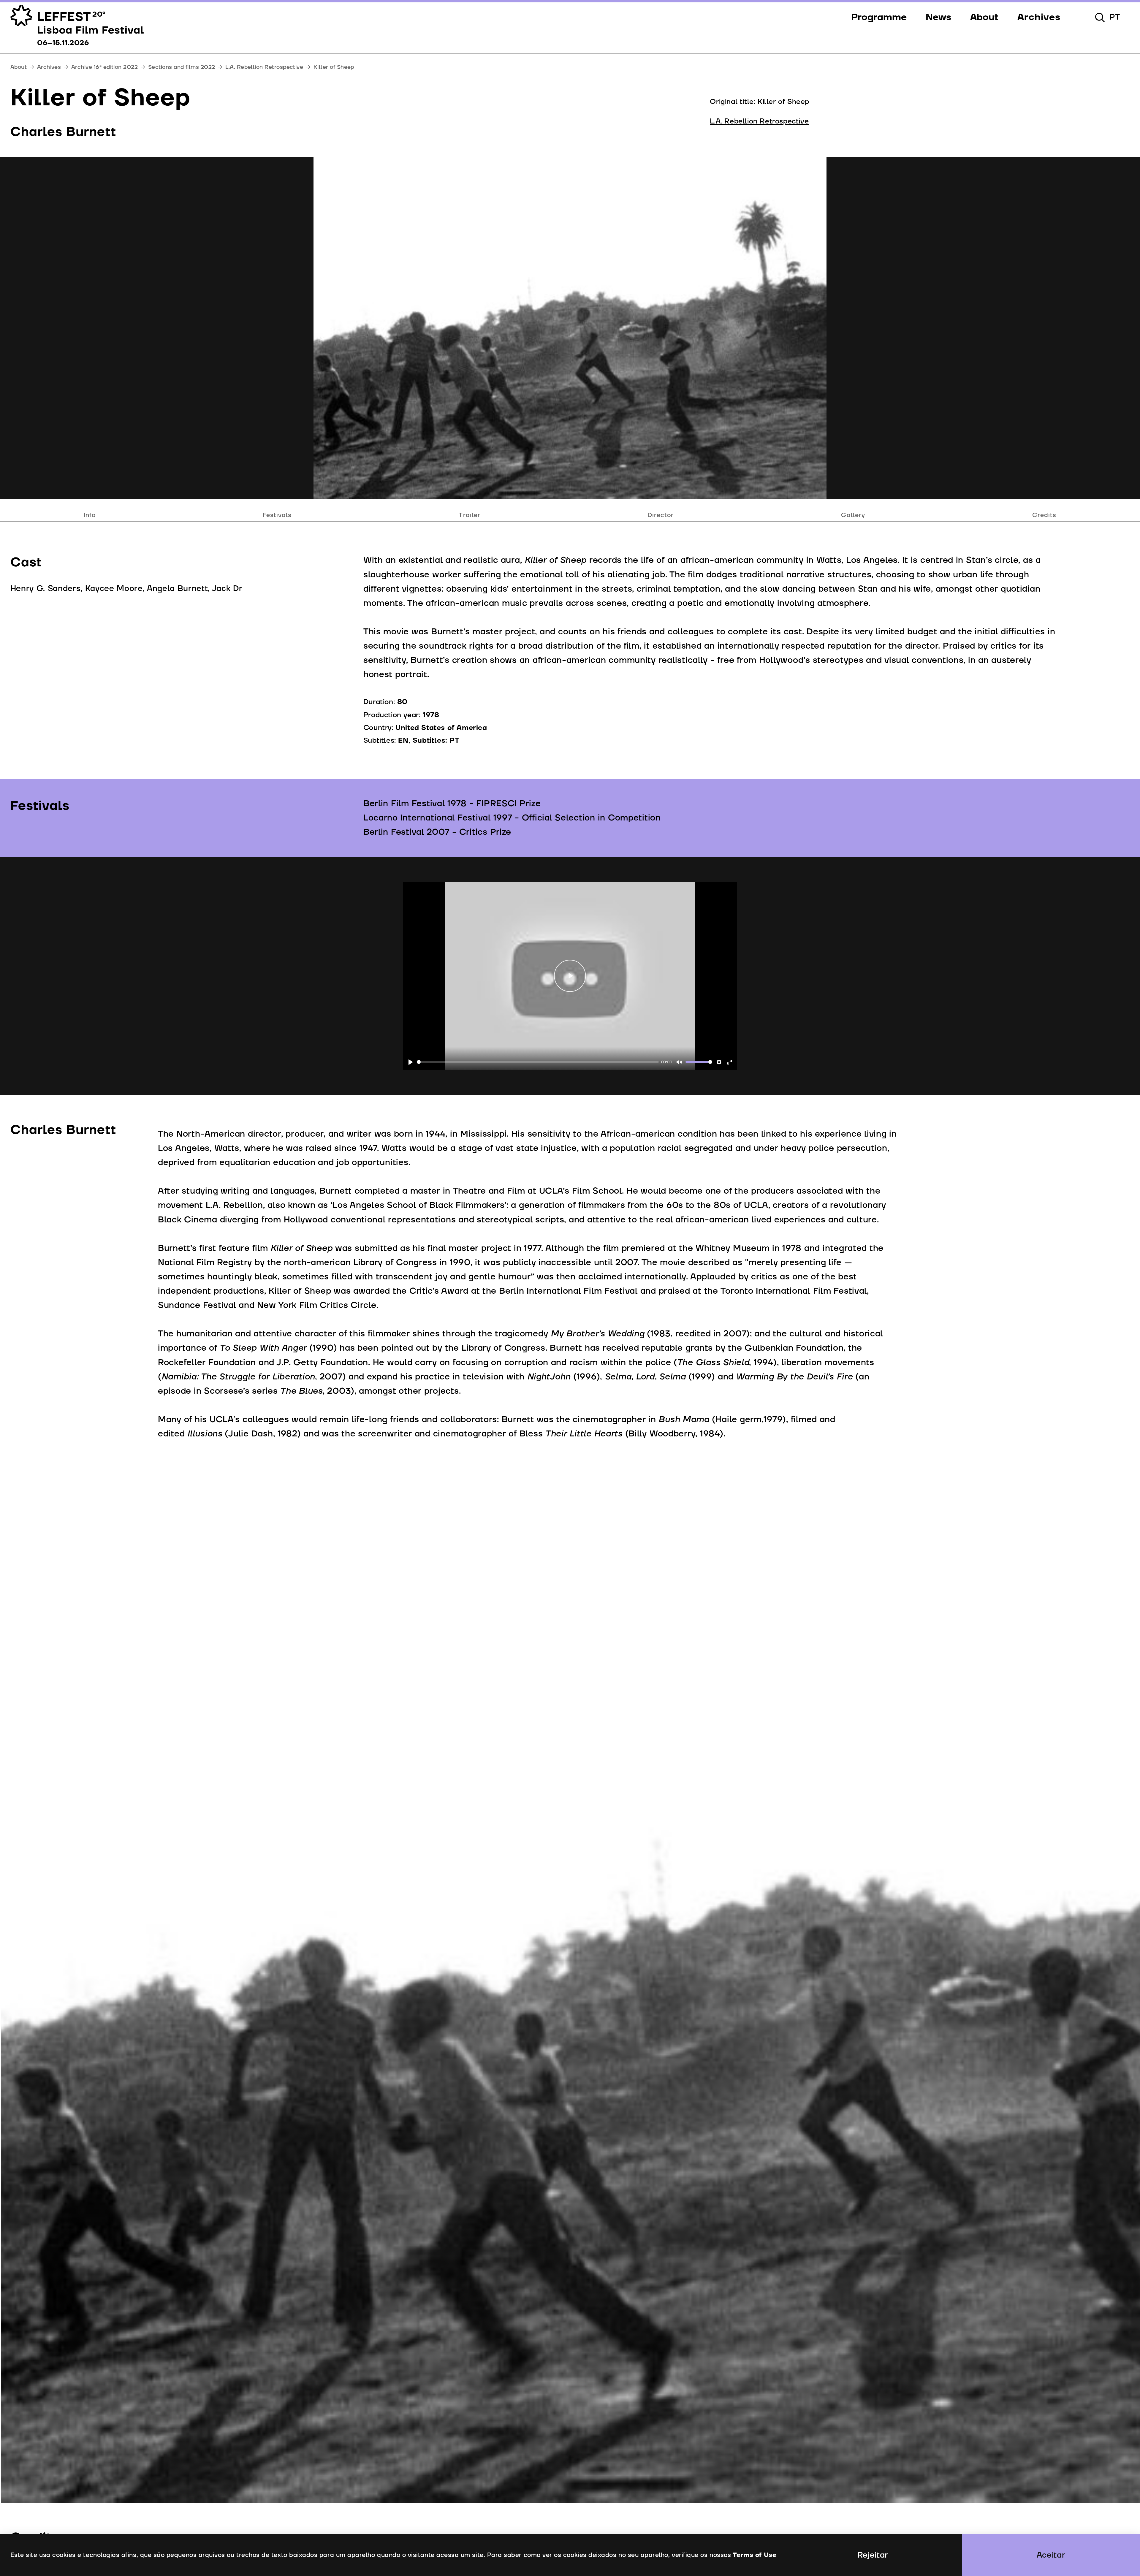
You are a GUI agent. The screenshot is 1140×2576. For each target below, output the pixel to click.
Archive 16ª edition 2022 (104, 67)
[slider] (538, 1062)
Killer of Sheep (334, 67)
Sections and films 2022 (182, 67)
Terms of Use (755, 2555)
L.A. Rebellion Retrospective (264, 67)
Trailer (469, 515)
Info (90, 515)
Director (661, 515)
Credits (1044, 515)
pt (1115, 17)
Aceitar (1051, 2555)
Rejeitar (873, 2555)
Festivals (277, 515)
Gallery (853, 515)
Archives (49, 67)
